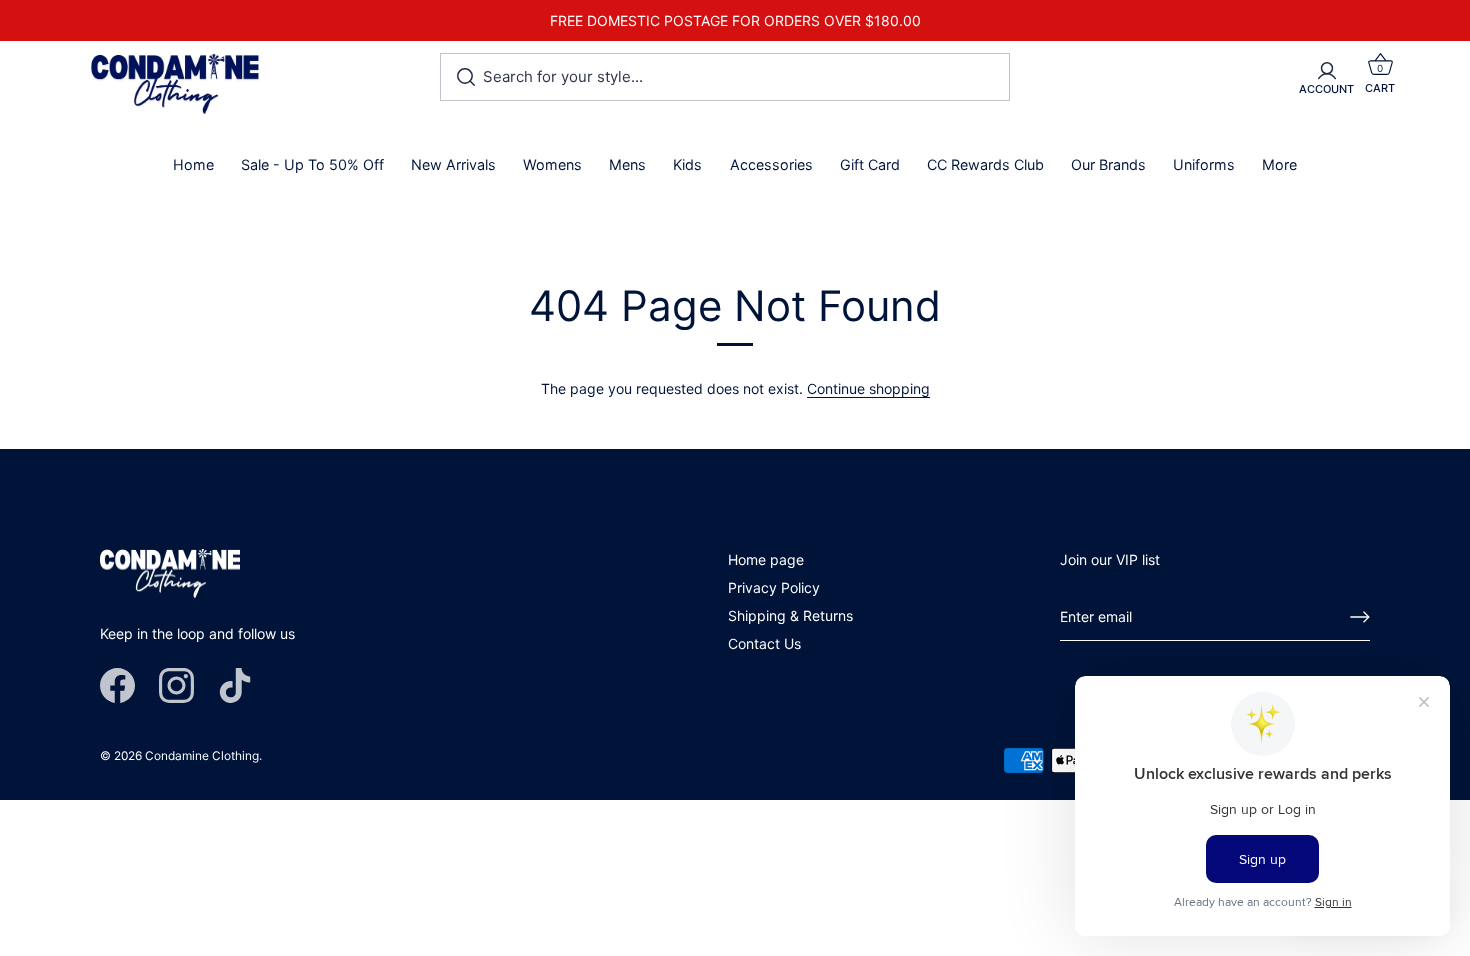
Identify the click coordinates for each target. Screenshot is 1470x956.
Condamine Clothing (202, 755)
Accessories (771, 164)
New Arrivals (453, 164)
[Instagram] (176, 684)
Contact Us (764, 643)
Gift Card (870, 164)
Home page (766, 559)
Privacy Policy (774, 587)
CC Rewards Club (985, 164)
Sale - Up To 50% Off (312, 164)
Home (193, 164)
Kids (687, 164)
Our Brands (1108, 164)
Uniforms (1204, 164)
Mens (627, 164)
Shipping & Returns (790, 615)
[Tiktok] (235, 684)
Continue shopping (868, 388)
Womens (552, 164)
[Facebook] (117, 684)
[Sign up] (1360, 617)
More (1279, 164)
